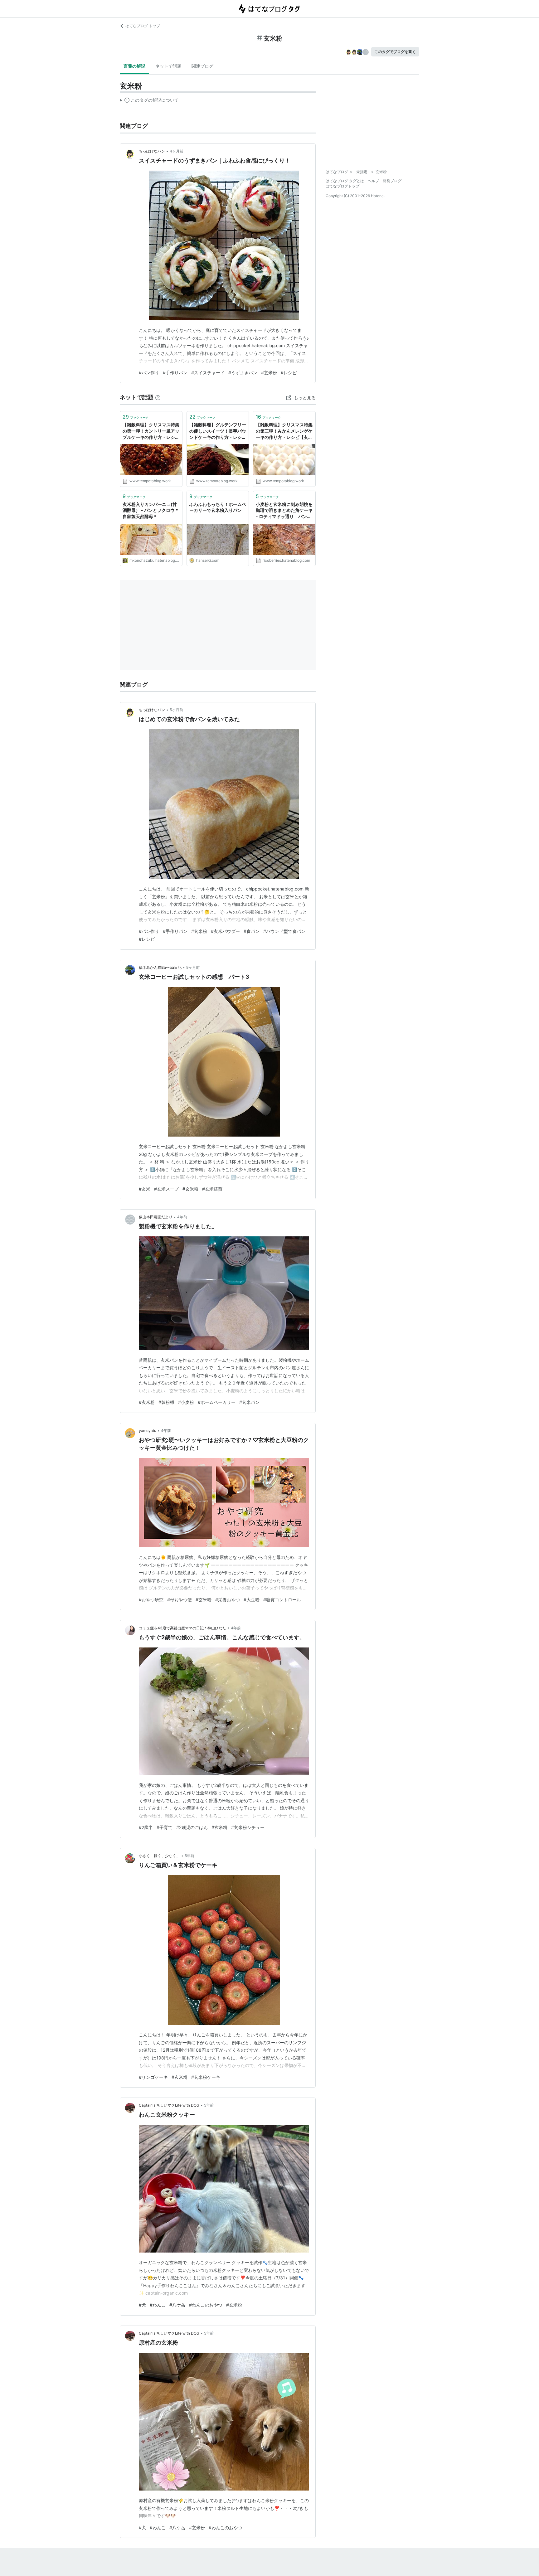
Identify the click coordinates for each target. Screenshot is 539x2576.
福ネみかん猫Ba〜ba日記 (160, 967)
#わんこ (158, 2305)
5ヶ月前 (176, 710)
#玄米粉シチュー (248, 1827)
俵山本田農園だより (156, 1217)
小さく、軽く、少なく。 (159, 1856)
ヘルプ (373, 181)
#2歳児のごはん (192, 1827)
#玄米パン (249, 1402)
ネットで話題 (168, 66)
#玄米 (145, 1189)
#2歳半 (146, 1827)
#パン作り (149, 373)
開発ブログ (392, 181)
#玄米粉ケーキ (206, 2077)
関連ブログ (202, 66)
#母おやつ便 (180, 1600)
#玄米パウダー (225, 931)
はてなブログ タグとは (345, 181)
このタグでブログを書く (395, 52)
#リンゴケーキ (153, 2077)
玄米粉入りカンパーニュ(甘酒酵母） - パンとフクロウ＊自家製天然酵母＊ (151, 510)
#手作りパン (175, 373)
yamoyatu (148, 1431)
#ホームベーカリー (217, 1402)
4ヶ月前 (177, 151)
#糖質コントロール (282, 1600)
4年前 (182, 1217)
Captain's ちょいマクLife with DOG (169, 2105)
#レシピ (289, 373)
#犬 (142, 2305)
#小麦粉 (186, 1402)
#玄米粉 (269, 373)
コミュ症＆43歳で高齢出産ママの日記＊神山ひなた (182, 1628)
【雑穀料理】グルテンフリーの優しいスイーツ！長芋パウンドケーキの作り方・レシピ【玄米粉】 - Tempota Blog (218, 431)
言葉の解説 (134, 66)
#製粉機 (166, 1402)
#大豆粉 (252, 1600)
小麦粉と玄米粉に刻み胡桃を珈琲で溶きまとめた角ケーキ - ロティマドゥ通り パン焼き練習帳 (284, 511)
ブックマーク (136, 417)
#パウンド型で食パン (284, 931)
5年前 (189, 1856)
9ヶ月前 (193, 967)
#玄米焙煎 (212, 1189)
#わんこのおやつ (206, 2305)
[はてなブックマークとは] (158, 397)
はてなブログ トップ (143, 26)
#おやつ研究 (151, 1600)
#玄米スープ (166, 1189)
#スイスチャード (208, 373)
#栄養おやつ (228, 1600)
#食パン (252, 931)
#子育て (165, 1827)
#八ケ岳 (177, 2305)
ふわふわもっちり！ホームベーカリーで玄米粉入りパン (218, 507)
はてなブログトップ (342, 186)
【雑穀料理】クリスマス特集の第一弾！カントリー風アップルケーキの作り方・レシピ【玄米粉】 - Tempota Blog (151, 431)
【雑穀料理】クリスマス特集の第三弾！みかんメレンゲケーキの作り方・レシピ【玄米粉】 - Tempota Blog (284, 431)
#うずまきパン (243, 373)
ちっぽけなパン (152, 151)
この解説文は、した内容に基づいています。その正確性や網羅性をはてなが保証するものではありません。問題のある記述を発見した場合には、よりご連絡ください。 (149, 101)
